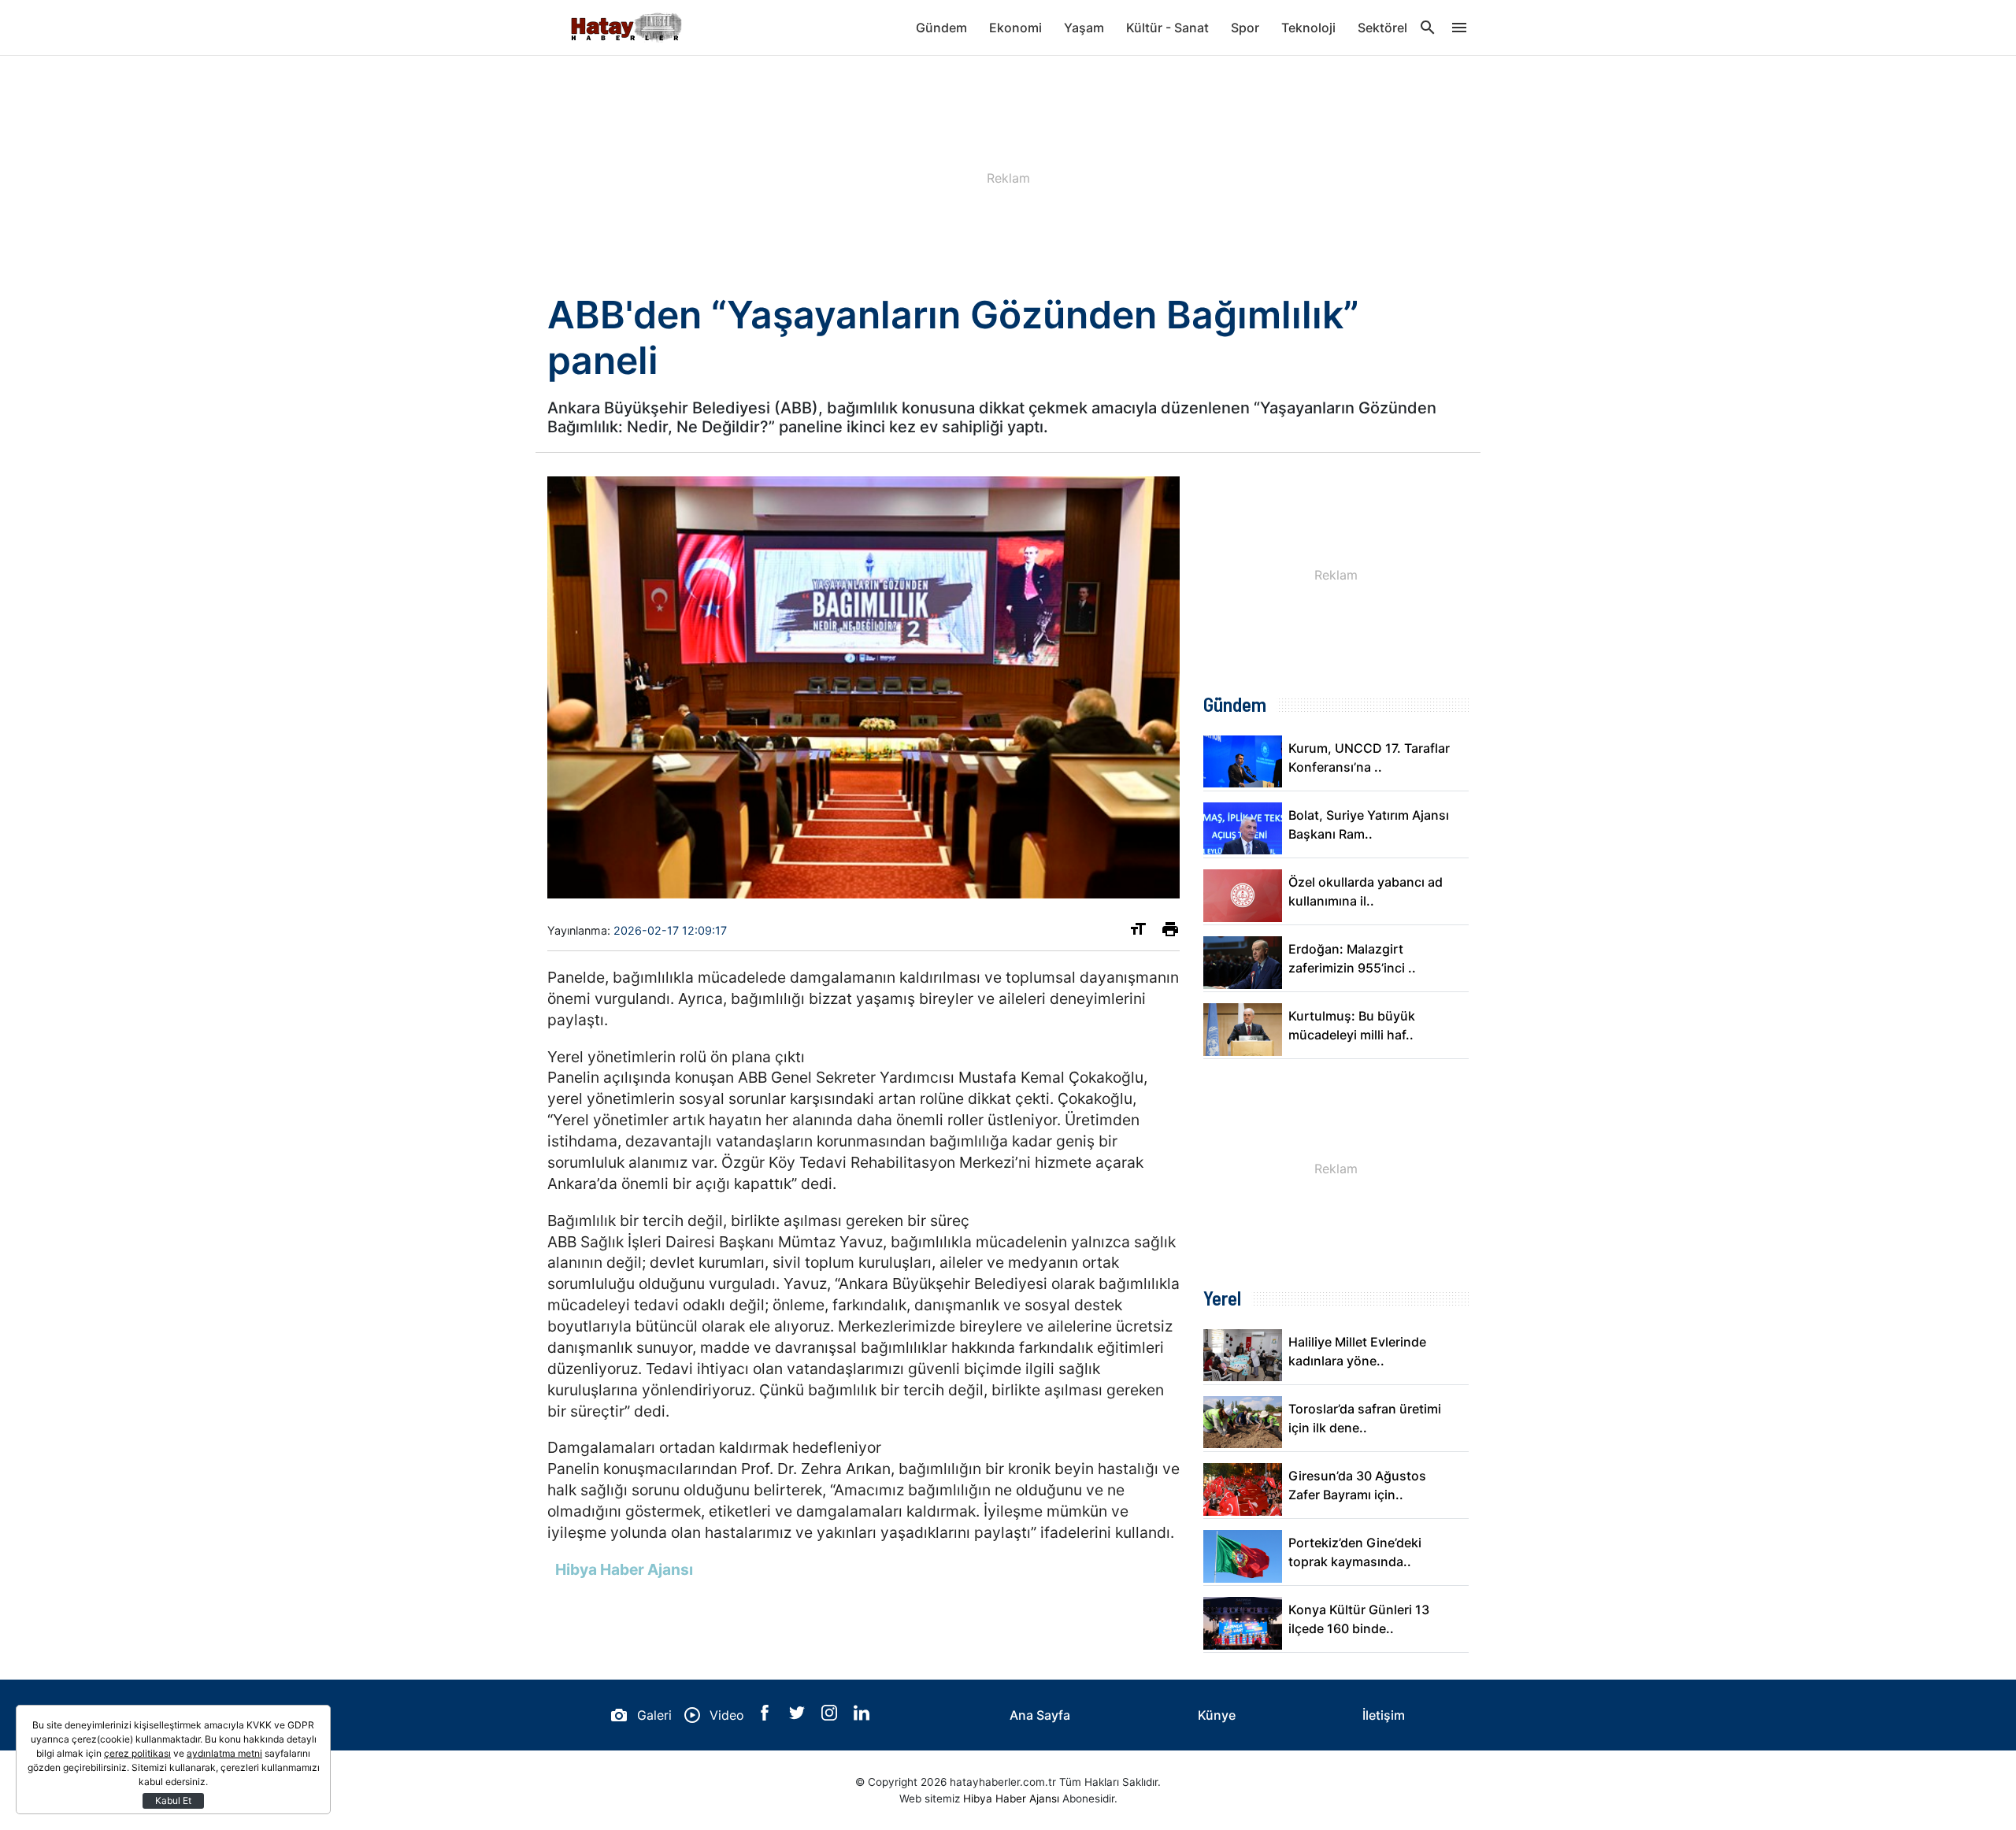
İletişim (1384, 1715)
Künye (1217, 1715)
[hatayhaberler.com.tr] (626, 28)
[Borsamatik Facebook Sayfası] (767, 1716)
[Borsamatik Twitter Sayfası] (799, 1716)
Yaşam (1084, 28)
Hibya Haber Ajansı (1011, 1799)
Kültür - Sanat (1167, 28)
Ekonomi (1015, 28)
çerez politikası (137, 1753)
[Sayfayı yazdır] (1170, 932)
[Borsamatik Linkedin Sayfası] (862, 1716)
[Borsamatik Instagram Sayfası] (831, 1716)
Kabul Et (173, 1800)
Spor (1245, 28)
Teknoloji (1308, 28)
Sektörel (1382, 28)
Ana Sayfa (1040, 1715)
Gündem (941, 28)
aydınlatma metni (224, 1753)
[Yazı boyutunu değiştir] (1138, 932)
